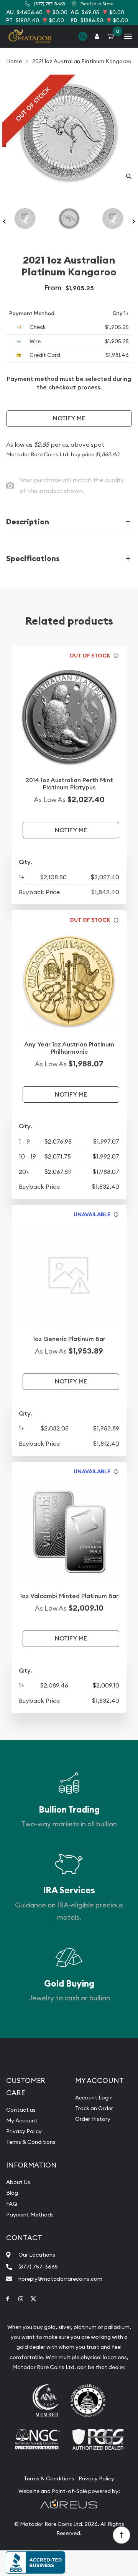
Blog (12, 2193)
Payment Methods (30, 2215)
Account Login (94, 2098)
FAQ (12, 2204)
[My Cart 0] (112, 36)
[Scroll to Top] (121, 2535)
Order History (93, 2119)
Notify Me (69, 418)
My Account (22, 2120)
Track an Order (94, 2108)
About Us (18, 2182)
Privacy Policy (24, 2131)
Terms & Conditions (31, 2142)
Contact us (21, 2110)
